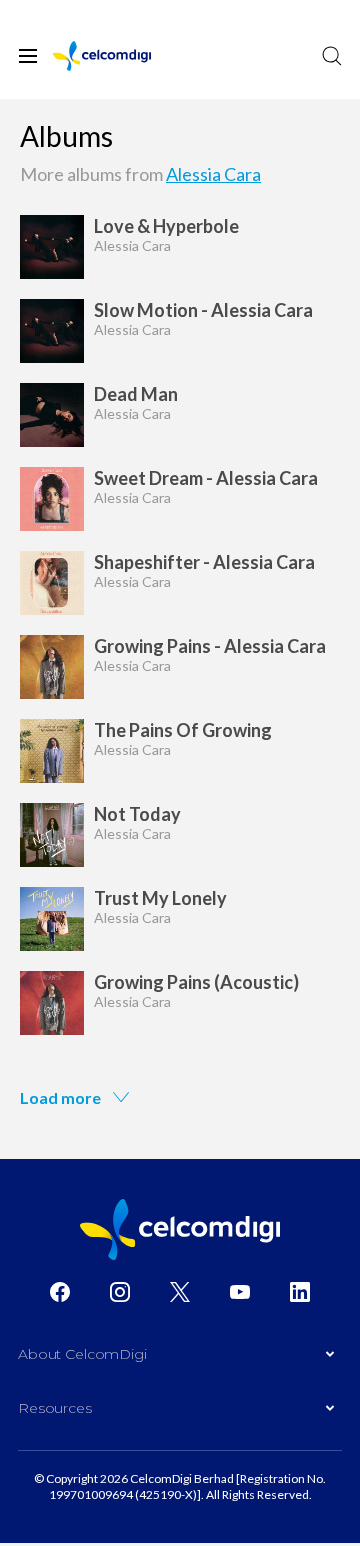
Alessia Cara (213, 174)
